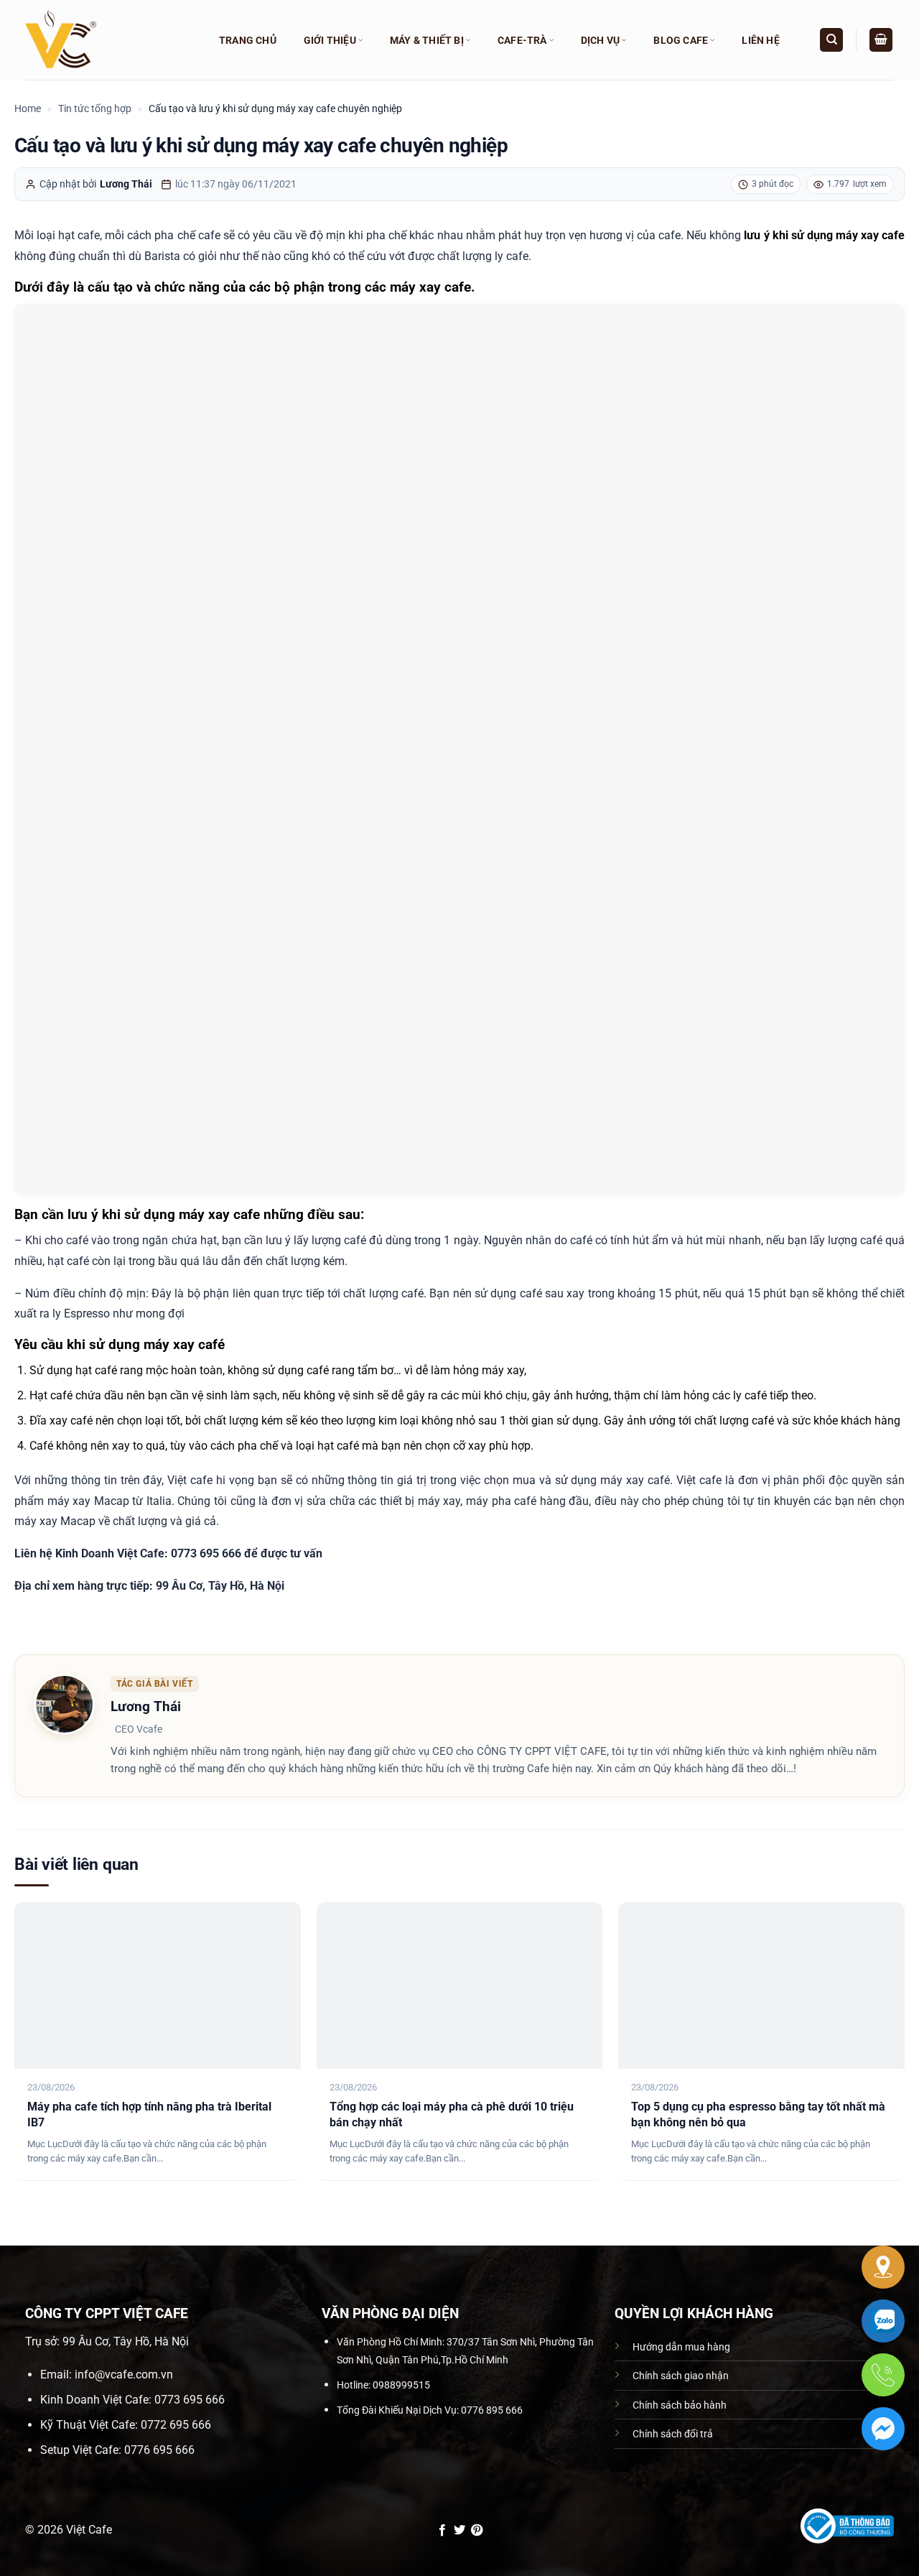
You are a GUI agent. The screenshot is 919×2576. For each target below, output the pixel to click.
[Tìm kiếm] (831, 40)
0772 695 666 (176, 2425)
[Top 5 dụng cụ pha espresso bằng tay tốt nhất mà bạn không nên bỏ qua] (761, 1986)
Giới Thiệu (330, 40)
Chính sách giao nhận (681, 2376)
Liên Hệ (760, 40)
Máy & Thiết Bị (427, 40)
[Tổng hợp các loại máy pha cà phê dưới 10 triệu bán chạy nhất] (460, 1986)
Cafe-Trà (522, 40)
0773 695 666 (190, 2400)
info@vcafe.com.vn (124, 2375)
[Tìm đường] (883, 2267)
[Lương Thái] (64, 1703)
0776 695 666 (159, 2450)
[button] (881, 40)
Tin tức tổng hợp (95, 108)
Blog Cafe (681, 40)
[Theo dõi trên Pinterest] (477, 2531)
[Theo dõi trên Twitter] (459, 2531)
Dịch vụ (600, 40)
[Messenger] (883, 2429)
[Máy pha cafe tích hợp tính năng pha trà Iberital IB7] (158, 1986)
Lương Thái (126, 184)
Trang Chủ (248, 40)
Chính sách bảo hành (680, 2405)
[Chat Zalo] (883, 2321)
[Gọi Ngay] (883, 2375)
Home (28, 108)
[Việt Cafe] (108, 40)
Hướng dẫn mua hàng (681, 2347)
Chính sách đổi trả (673, 2434)
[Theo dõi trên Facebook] (442, 2531)
